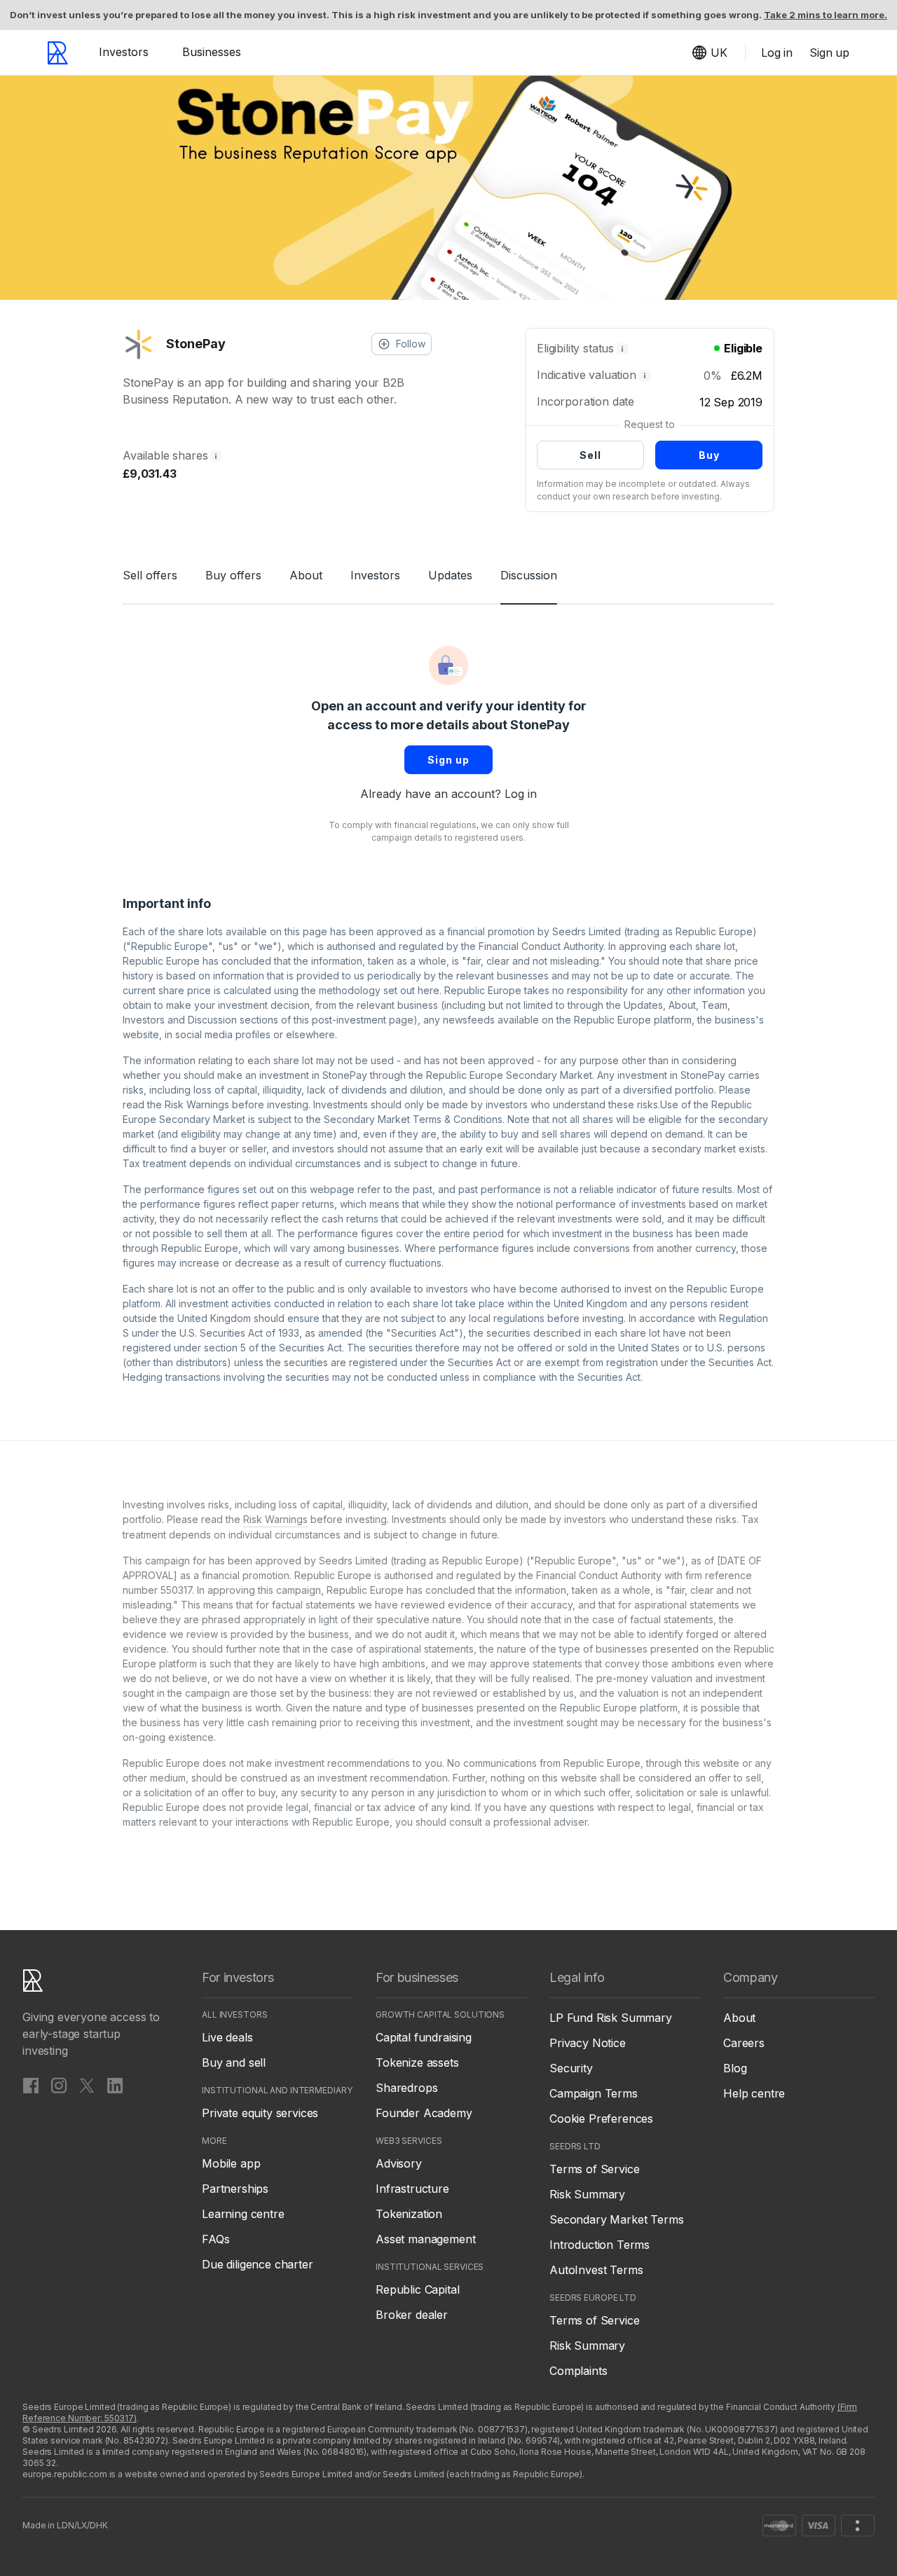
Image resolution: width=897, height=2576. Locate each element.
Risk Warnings (197, 1104)
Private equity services (260, 2113)
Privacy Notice (588, 2043)
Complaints (578, 2371)
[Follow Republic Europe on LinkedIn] (115, 2085)
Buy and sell (234, 2062)
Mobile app (231, 2163)
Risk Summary (587, 2194)
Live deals (227, 2037)
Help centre (754, 2093)
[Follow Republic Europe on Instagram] (59, 2085)
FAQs (215, 2239)
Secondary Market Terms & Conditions (413, 1119)
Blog (735, 2068)
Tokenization (409, 2214)
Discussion (529, 575)
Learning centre (243, 2214)
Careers (744, 2043)
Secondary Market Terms (616, 2219)
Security (571, 2068)
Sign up (448, 760)
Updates (450, 575)
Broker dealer (412, 2315)
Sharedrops (406, 2088)
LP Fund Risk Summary (611, 2018)
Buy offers (233, 575)
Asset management (425, 2239)
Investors (124, 52)
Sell (590, 455)
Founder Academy (424, 2113)
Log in (521, 794)
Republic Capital (417, 2289)
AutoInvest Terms (596, 2270)
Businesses (212, 52)
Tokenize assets (417, 2062)
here (429, 990)
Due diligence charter (258, 2264)
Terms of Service (594, 2169)
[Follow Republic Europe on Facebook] (31, 2085)
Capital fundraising (424, 2037)
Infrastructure (412, 2189)
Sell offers (150, 575)
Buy (709, 455)
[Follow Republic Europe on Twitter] (87, 2085)
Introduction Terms (600, 2245)
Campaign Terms (594, 2093)
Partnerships (235, 2189)
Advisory (399, 2163)
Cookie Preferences (601, 2119)
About (306, 575)
